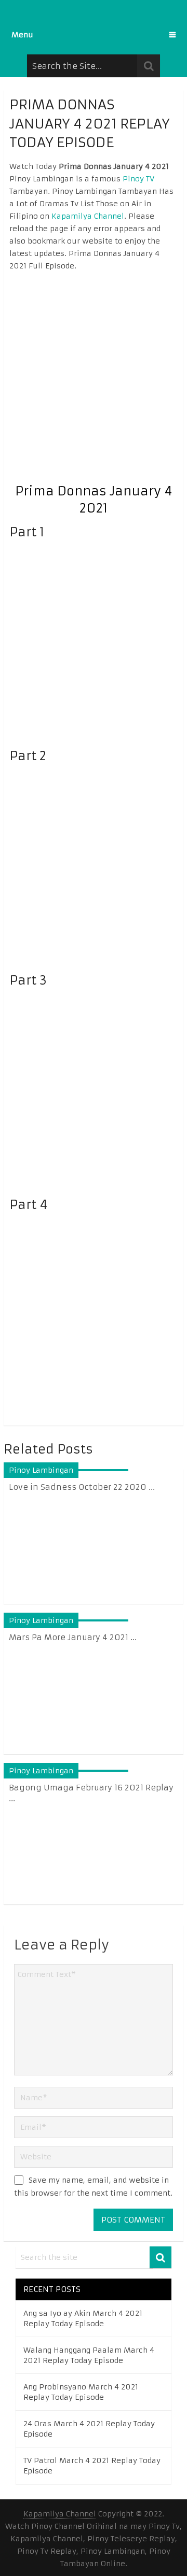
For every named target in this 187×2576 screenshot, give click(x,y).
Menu (22, 35)
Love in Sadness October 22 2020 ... (82, 1487)
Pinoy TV (138, 179)
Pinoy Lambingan (41, 1470)
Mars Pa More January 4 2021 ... (73, 1637)
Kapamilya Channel (88, 216)
